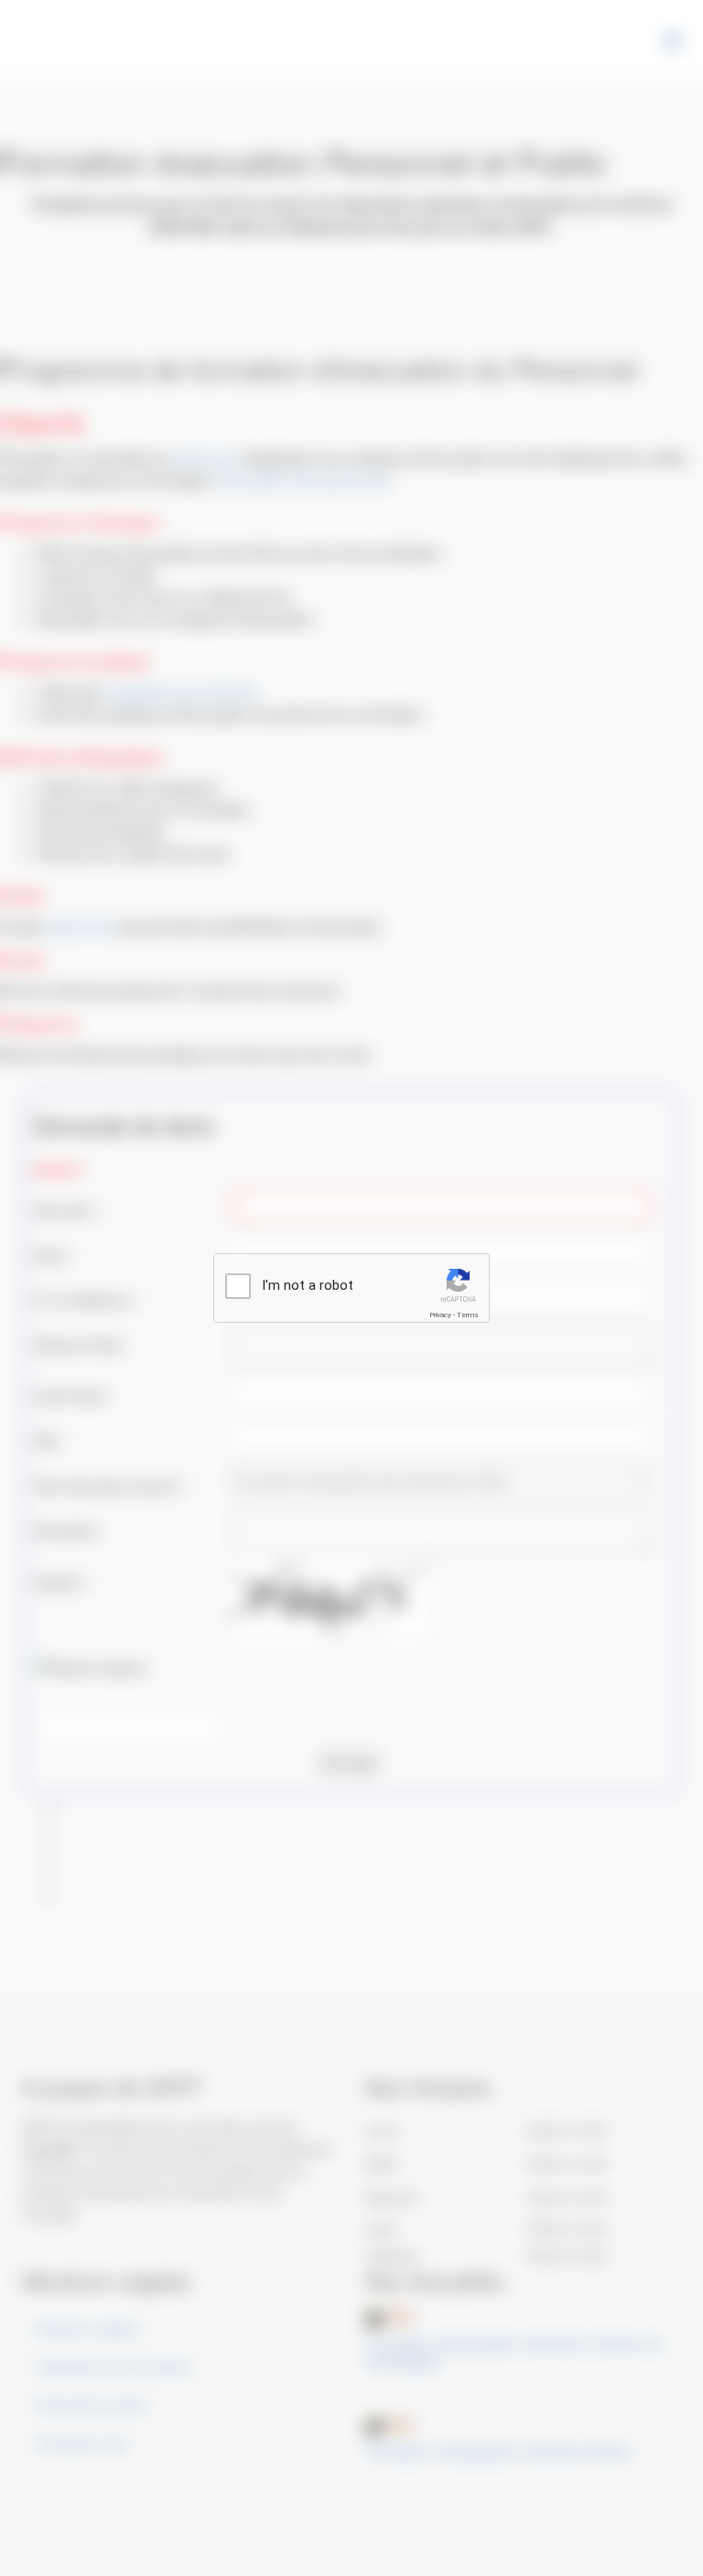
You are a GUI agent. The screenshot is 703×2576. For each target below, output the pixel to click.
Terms (468, 1315)
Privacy (440, 1315)
